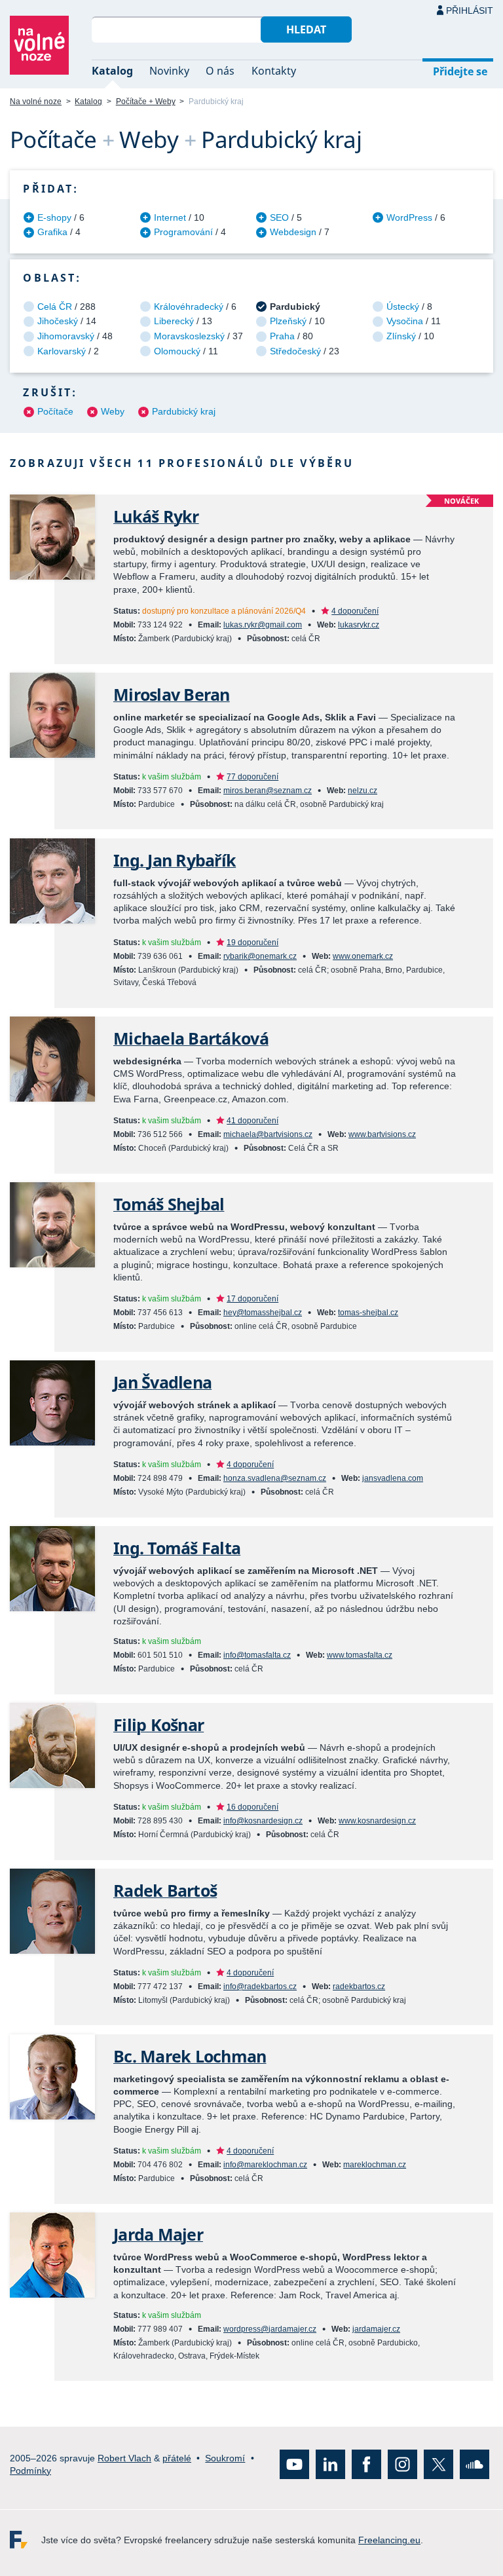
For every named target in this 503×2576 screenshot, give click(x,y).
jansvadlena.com (393, 1478)
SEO (279, 217)
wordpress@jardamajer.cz (270, 2329)
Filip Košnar (158, 1725)
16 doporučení (252, 1807)
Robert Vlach (124, 2457)
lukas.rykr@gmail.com (263, 625)
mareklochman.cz (375, 2165)
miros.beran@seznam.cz (268, 791)
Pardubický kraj (184, 411)
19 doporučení (252, 943)
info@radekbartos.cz (260, 1987)
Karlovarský (62, 351)
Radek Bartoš (165, 1891)
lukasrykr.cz (359, 625)
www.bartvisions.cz (382, 1134)
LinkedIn (330, 2464)
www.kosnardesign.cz (377, 1821)
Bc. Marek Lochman (190, 2056)
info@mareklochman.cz (265, 2165)
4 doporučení (355, 611)
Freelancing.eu (26, 2540)
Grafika (52, 232)
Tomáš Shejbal (169, 1204)
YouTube (294, 2464)
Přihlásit (470, 10)
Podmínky (30, 2471)
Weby (113, 411)
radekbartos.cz (359, 1987)
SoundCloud (475, 2464)
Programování (183, 232)
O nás (220, 71)
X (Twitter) (438, 2464)
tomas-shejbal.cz (368, 1313)
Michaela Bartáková (191, 1038)
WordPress (409, 217)
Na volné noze (36, 102)
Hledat (306, 29)
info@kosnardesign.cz (263, 1821)
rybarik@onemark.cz (260, 956)
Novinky (169, 71)
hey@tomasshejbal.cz (263, 1313)
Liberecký (174, 321)
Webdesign (293, 232)
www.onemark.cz (363, 956)
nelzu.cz (363, 791)
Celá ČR (55, 307)
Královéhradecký (189, 307)
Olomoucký (177, 351)
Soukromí (225, 2457)
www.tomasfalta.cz (360, 1655)
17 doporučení (252, 1299)
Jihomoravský (66, 336)
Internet (170, 217)
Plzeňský (288, 321)
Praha (282, 336)
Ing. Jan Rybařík (175, 860)
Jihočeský (58, 321)
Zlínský (401, 336)
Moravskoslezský (189, 336)
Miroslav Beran (172, 695)
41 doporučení (252, 1121)
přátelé (177, 2457)
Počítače (55, 411)
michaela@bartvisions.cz (268, 1134)
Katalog (112, 71)
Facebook (366, 2464)
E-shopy (54, 217)
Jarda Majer (158, 2234)
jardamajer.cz (376, 2329)
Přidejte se (460, 71)
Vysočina (405, 321)
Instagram (402, 2464)
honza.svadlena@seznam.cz (275, 1478)
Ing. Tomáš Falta (177, 1548)
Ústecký (403, 307)
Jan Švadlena (162, 1382)
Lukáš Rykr (156, 516)
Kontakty (274, 71)
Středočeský (295, 351)
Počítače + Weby (146, 102)
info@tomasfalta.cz (257, 1655)
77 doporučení (252, 777)
